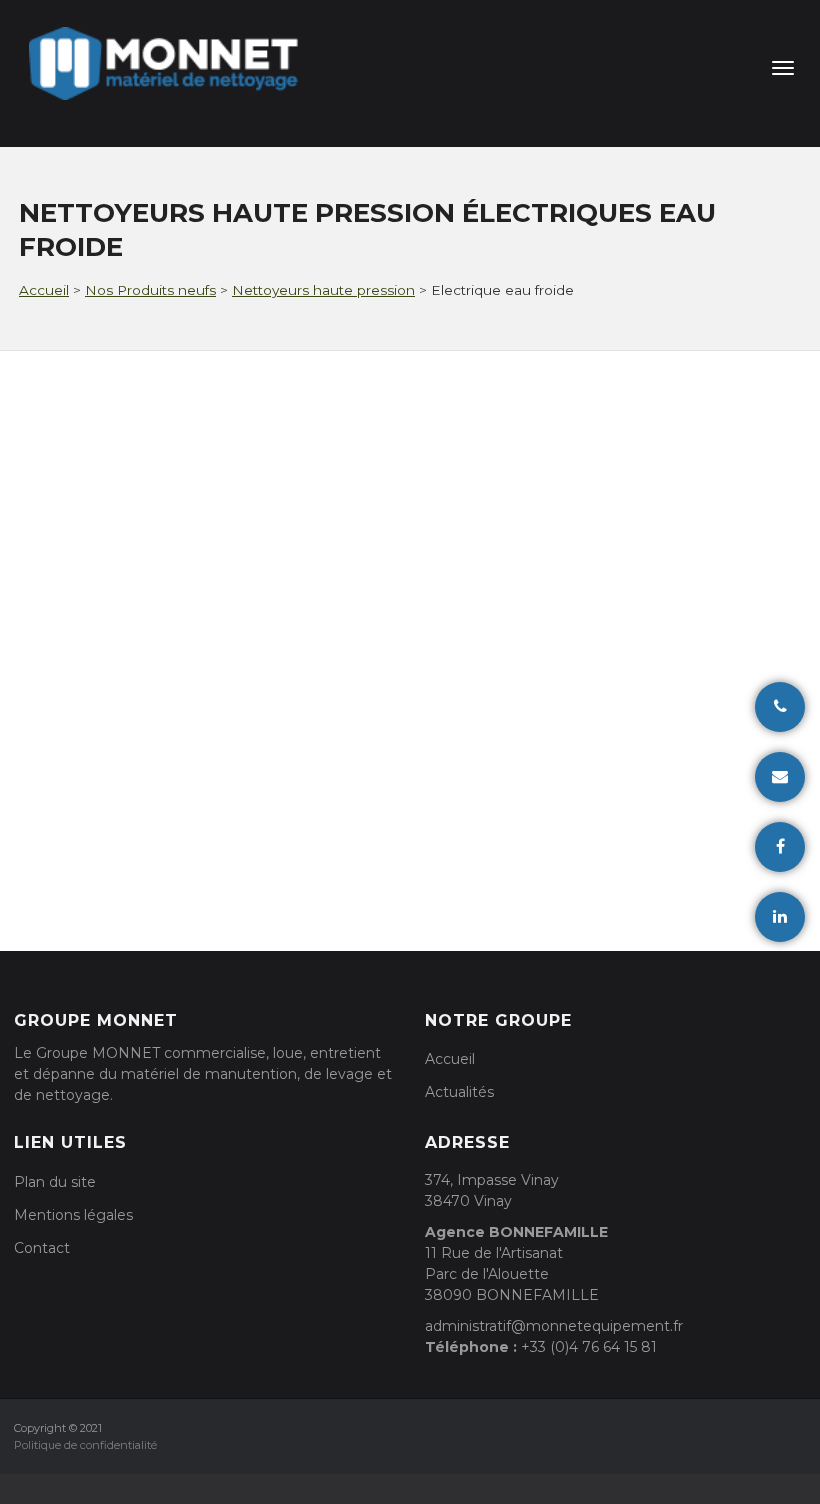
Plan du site (55, 1182)
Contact (42, 1248)
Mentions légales (73, 1215)
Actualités (459, 1092)
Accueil (44, 290)
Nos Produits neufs (150, 290)
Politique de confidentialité (85, 1445)
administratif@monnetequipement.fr (554, 1326)
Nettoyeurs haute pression (323, 290)
